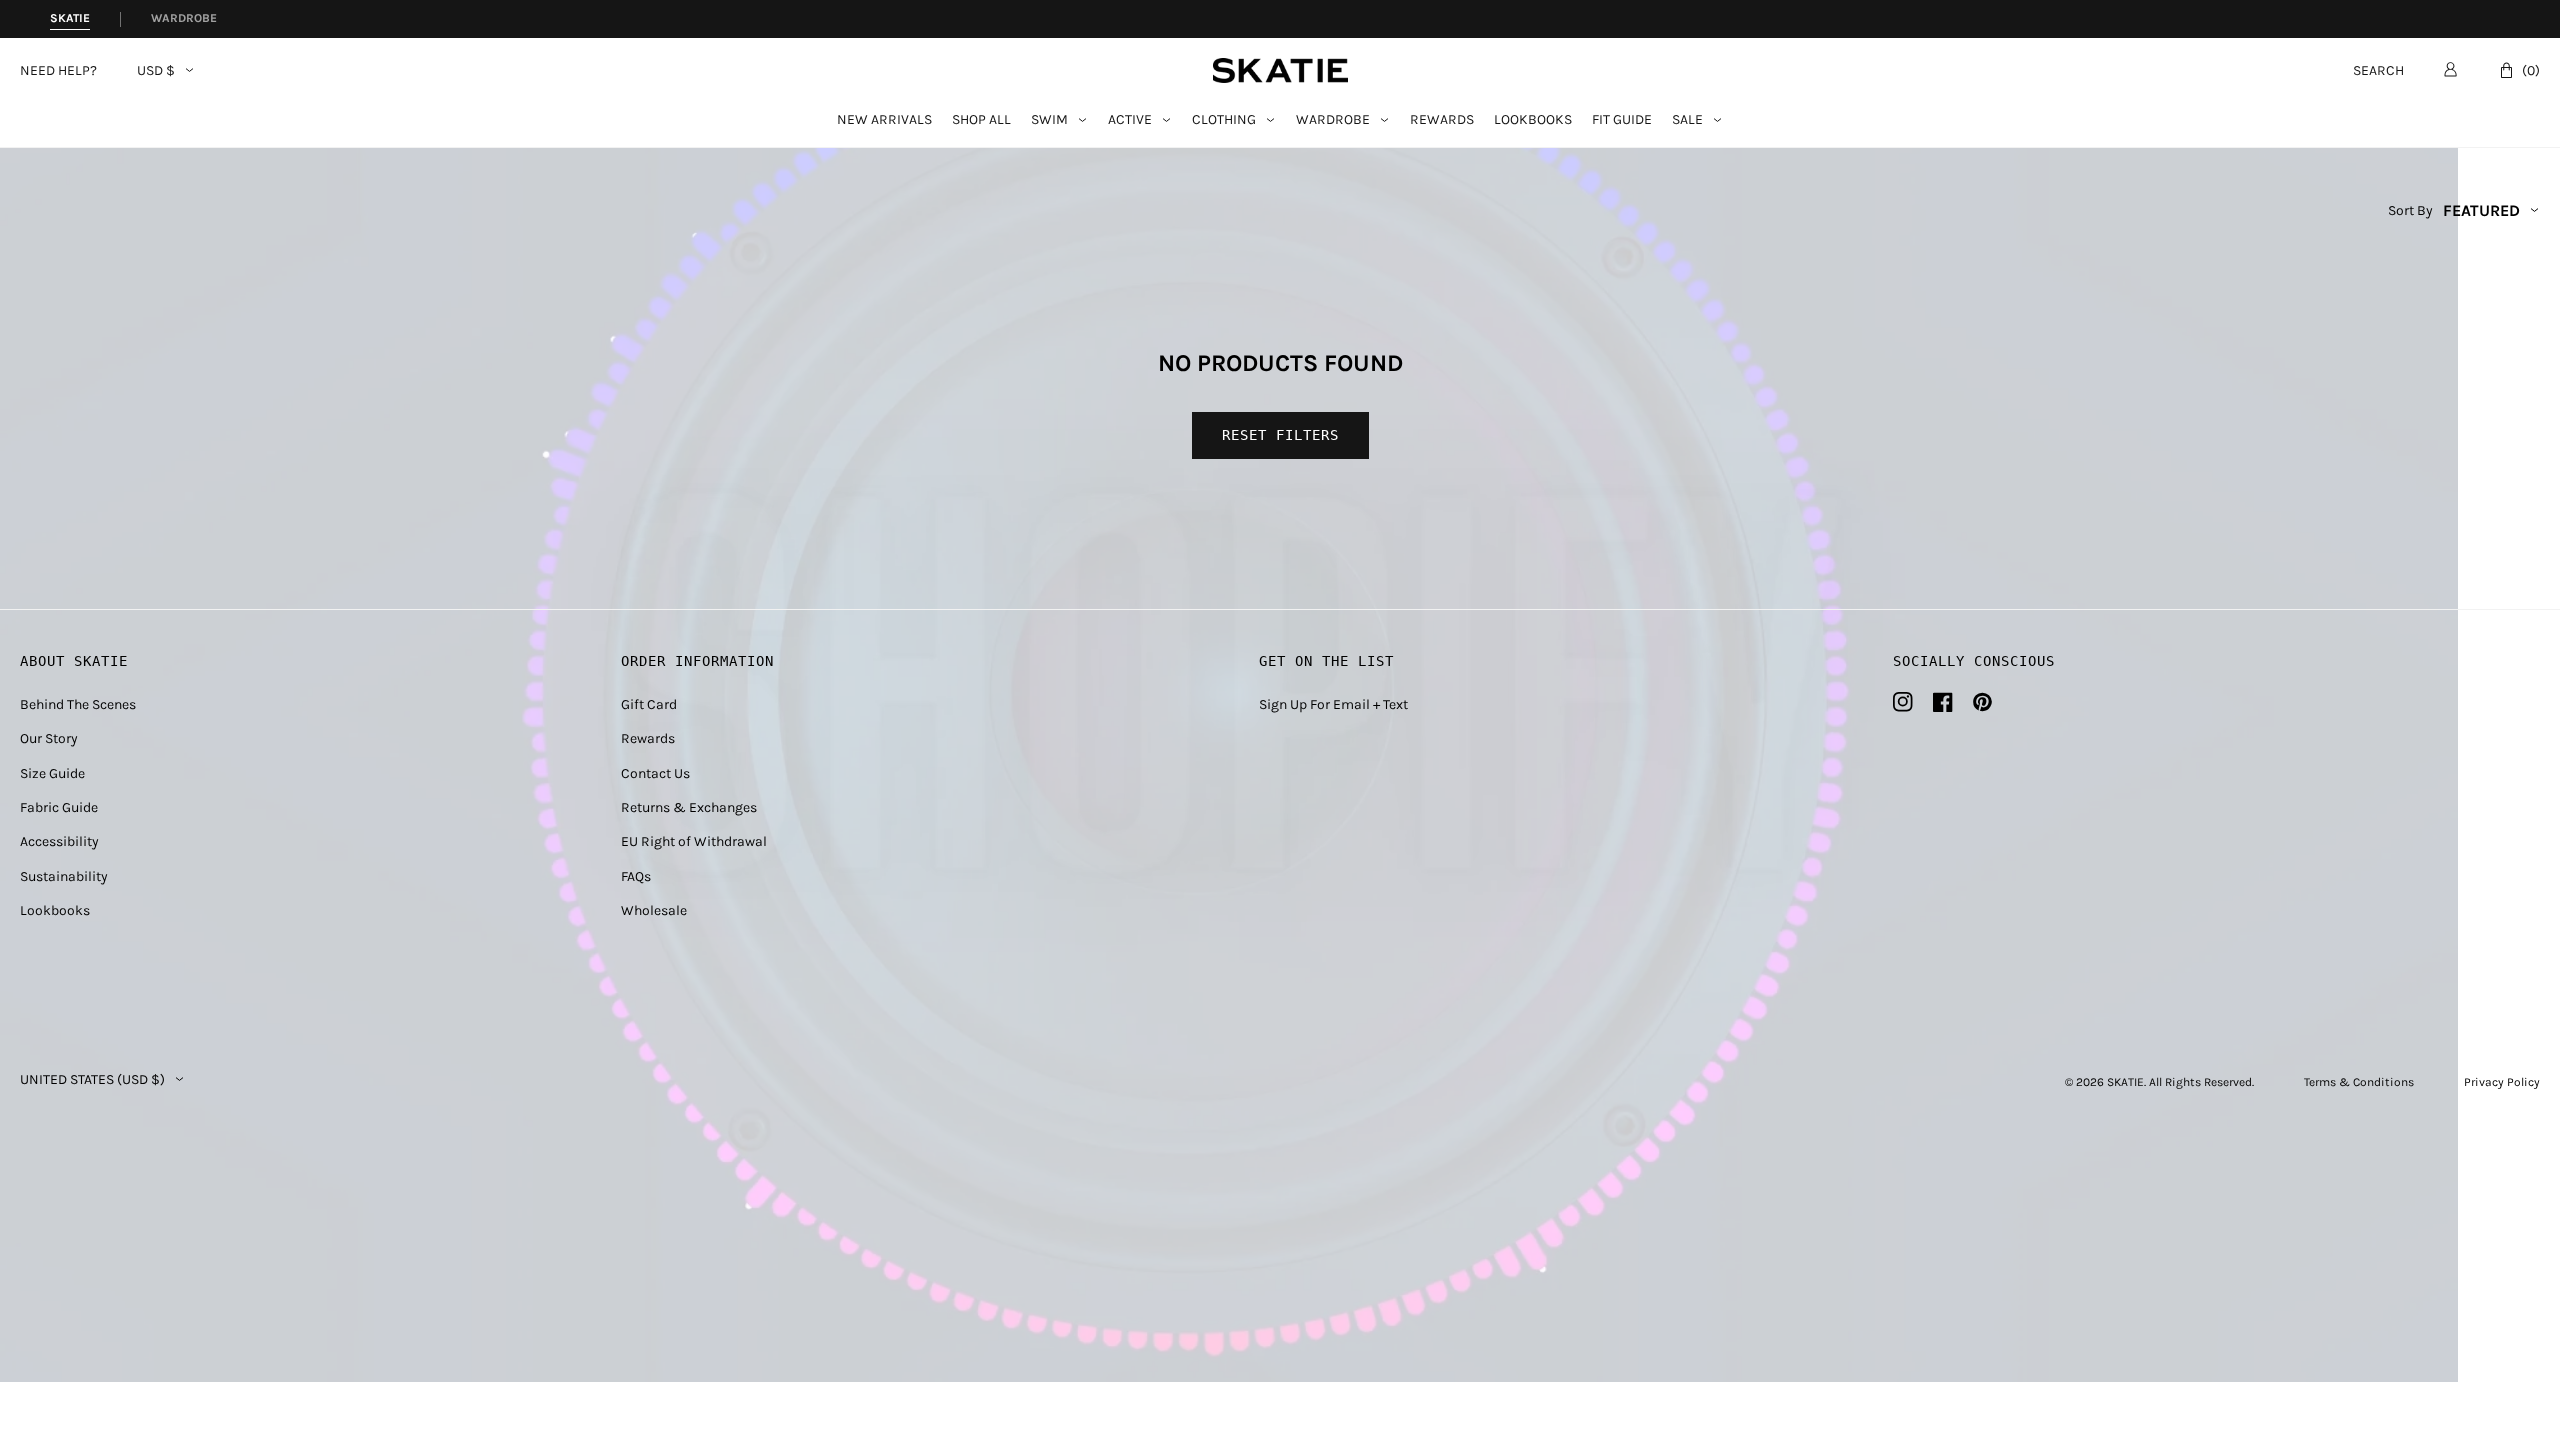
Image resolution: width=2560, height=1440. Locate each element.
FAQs (636, 876)
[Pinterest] (1982, 702)
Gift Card (649, 704)
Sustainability (64, 876)
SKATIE (2125, 1082)
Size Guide (52, 773)
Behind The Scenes (78, 704)
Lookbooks (1533, 120)
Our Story (49, 738)
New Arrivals (884, 120)
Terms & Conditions (2359, 1082)
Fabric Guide (59, 807)
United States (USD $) (92, 1080)
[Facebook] (1943, 702)
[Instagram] (1903, 702)
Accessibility (59, 841)
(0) (2531, 70)
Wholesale (654, 910)
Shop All (981, 120)
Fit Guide (1622, 120)
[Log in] (2450, 69)
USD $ (156, 71)
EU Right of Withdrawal (694, 841)
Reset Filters (1280, 435)
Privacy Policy (2502, 1082)
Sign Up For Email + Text (1333, 704)
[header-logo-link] (1280, 70)
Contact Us (655, 773)
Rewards (1442, 120)
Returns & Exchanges (689, 807)
